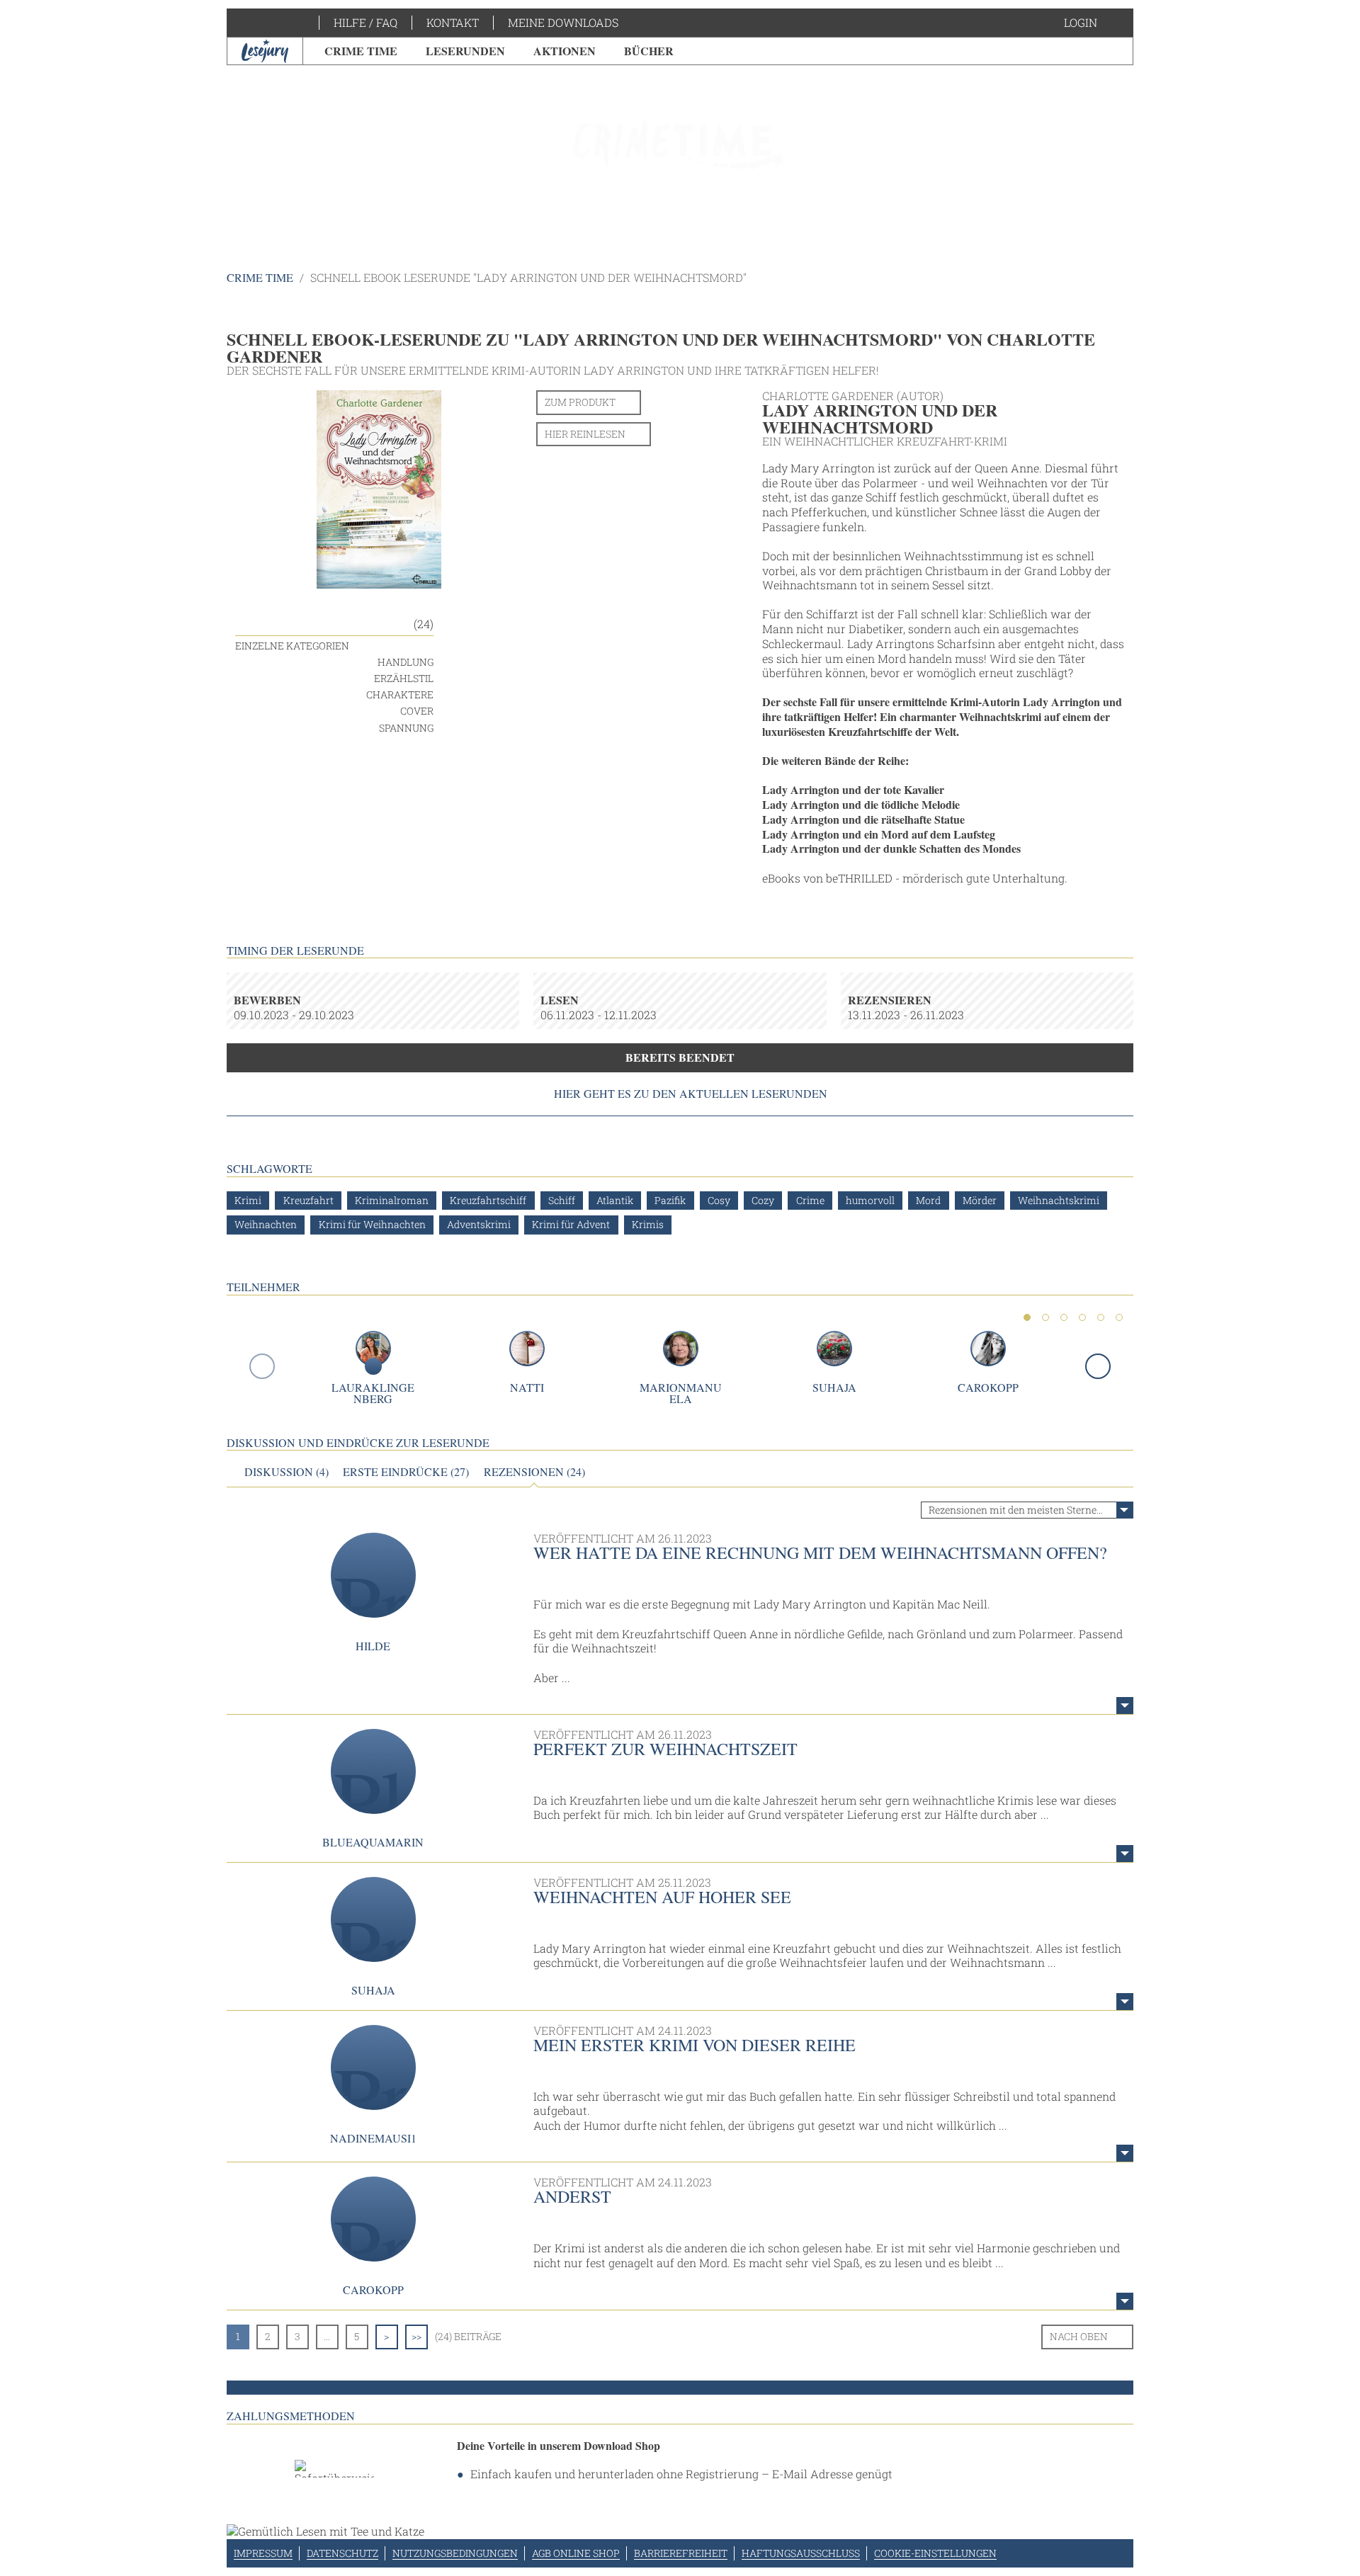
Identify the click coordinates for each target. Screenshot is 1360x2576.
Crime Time (361, 51)
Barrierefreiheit (681, 2553)
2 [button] (1045, 1317)
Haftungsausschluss (801, 2553)
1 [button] (1027, 1317)
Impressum (263, 2553)
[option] (680, 149)
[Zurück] (262, 1366)
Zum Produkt (580, 402)
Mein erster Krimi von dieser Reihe (695, 2045)
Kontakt (453, 22)
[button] (1095, 23)
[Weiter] (1098, 1366)
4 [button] (1082, 1317)
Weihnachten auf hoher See (662, 1897)
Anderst (572, 2196)
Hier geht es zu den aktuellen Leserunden (691, 1094)
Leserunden (465, 51)
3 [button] (1064, 1317)
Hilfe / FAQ (365, 22)
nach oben (1079, 2336)
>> (416, 2336)
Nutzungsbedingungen (455, 2553)
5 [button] (1101, 1317)
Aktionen (565, 51)
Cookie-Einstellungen (935, 2553)
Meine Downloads (563, 22)
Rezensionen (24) (534, 1472)
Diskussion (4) (287, 1472)
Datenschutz (342, 2553)
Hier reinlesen (585, 434)
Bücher (649, 51)
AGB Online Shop (576, 2553)
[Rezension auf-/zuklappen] (1125, 1706)
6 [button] (1119, 1317)
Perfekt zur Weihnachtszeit (665, 1749)
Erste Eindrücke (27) (406, 1472)
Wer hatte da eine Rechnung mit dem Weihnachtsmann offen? (820, 1553)
